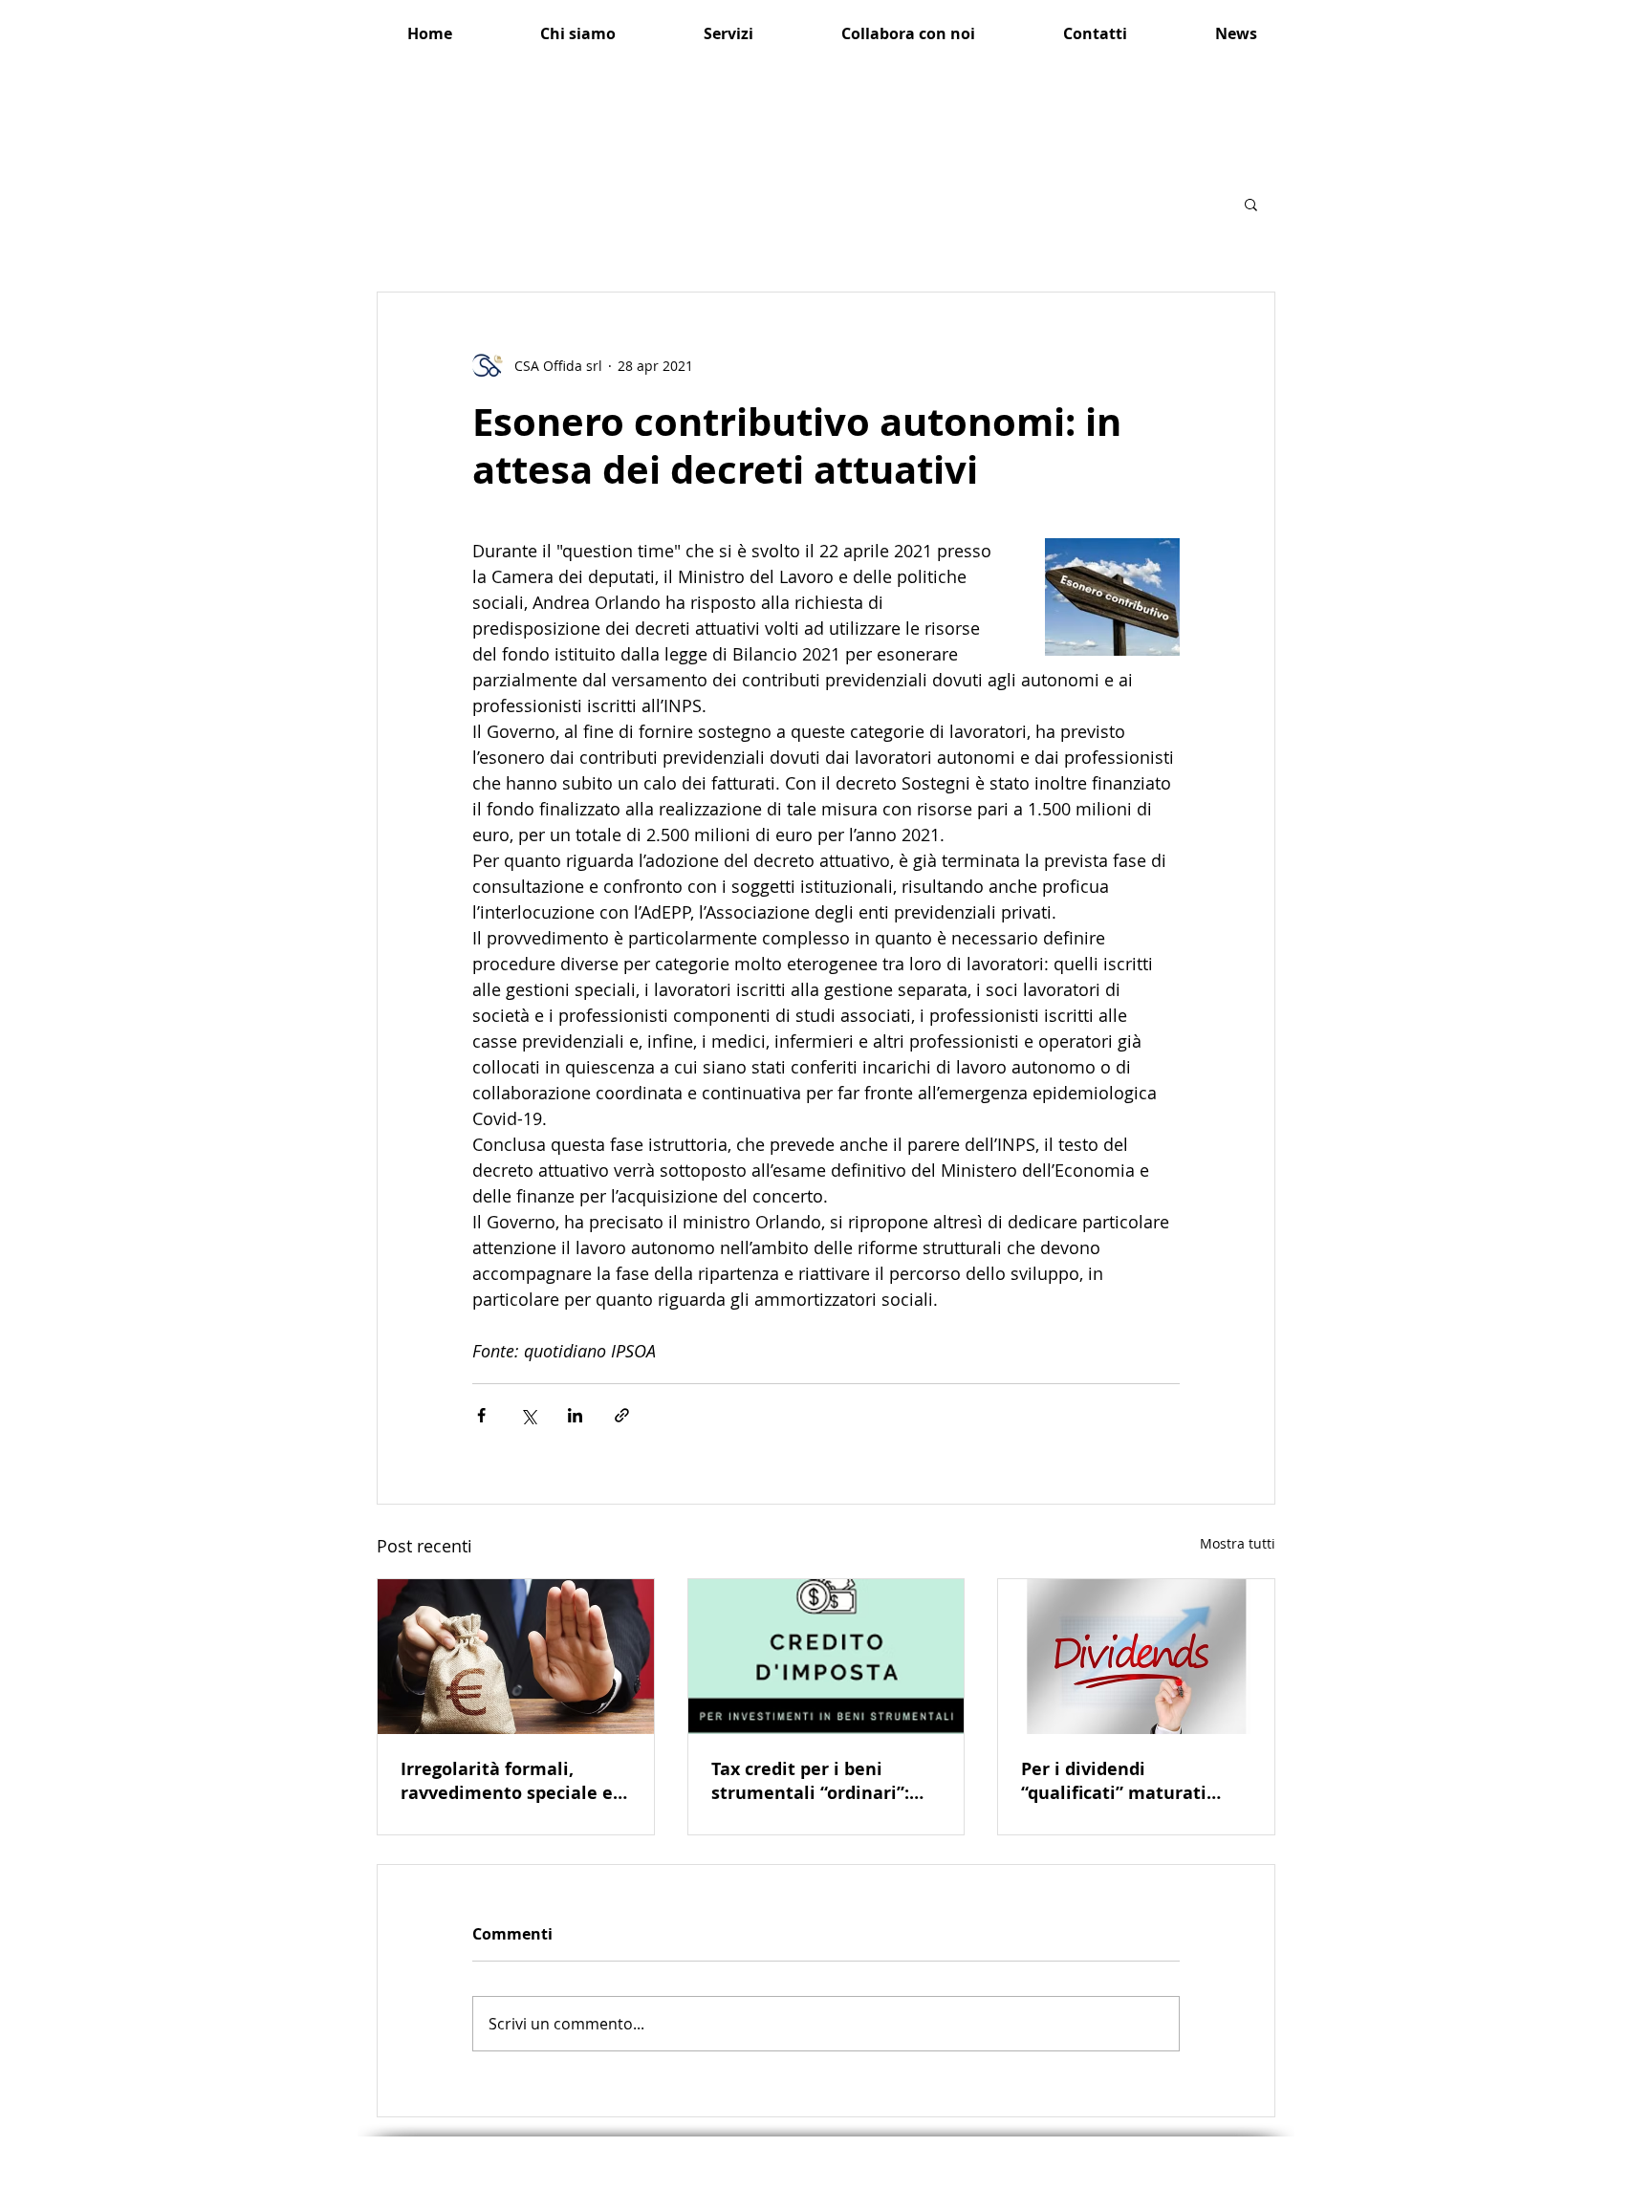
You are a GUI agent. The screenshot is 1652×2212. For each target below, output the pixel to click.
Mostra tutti (1238, 1543)
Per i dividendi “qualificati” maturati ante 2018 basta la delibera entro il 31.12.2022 (1114, 1781)
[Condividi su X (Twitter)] (528, 1415)
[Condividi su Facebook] (481, 1415)
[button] (1251, 204)
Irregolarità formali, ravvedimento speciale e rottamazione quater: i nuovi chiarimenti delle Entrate (507, 1781)
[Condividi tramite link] (622, 1415)
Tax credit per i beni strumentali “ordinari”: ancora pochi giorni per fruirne (811, 1781)
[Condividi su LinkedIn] (575, 1415)
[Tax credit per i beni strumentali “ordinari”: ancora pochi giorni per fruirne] (826, 1657)
